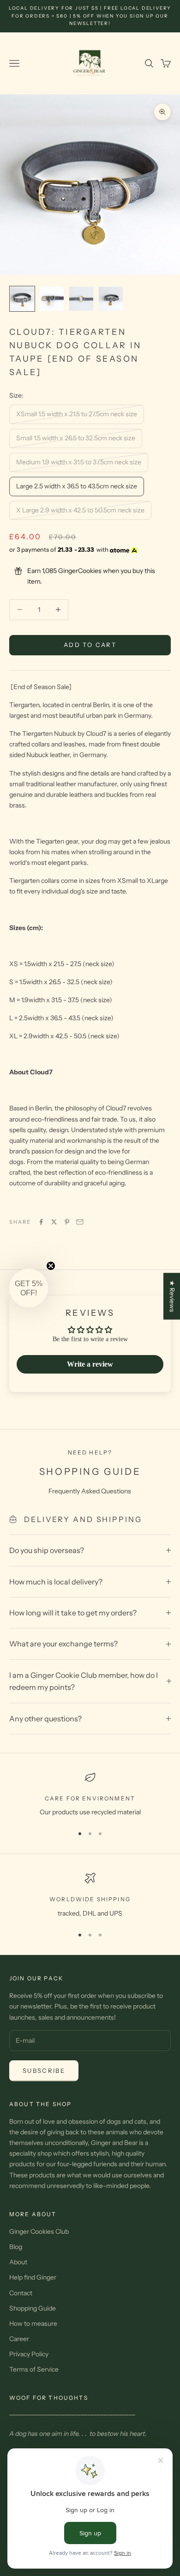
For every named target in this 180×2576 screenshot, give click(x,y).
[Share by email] (80, 1222)
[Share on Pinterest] (67, 1222)
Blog (16, 2247)
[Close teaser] (51, 1266)
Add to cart (90, 645)
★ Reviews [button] (172, 1296)
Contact (21, 2293)
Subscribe (44, 2071)
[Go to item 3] (81, 299)
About (18, 2262)
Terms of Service (34, 2369)
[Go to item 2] (52, 299)
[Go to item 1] (22, 299)
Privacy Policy (29, 2354)
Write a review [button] (90, 1364)
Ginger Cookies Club (39, 2231)
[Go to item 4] (111, 299)
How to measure (33, 2323)
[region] (90, 1795)
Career (19, 2339)
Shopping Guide (33, 2308)
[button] (29, 1288)
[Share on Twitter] (54, 1222)
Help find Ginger (33, 2277)
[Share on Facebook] (41, 1222)
